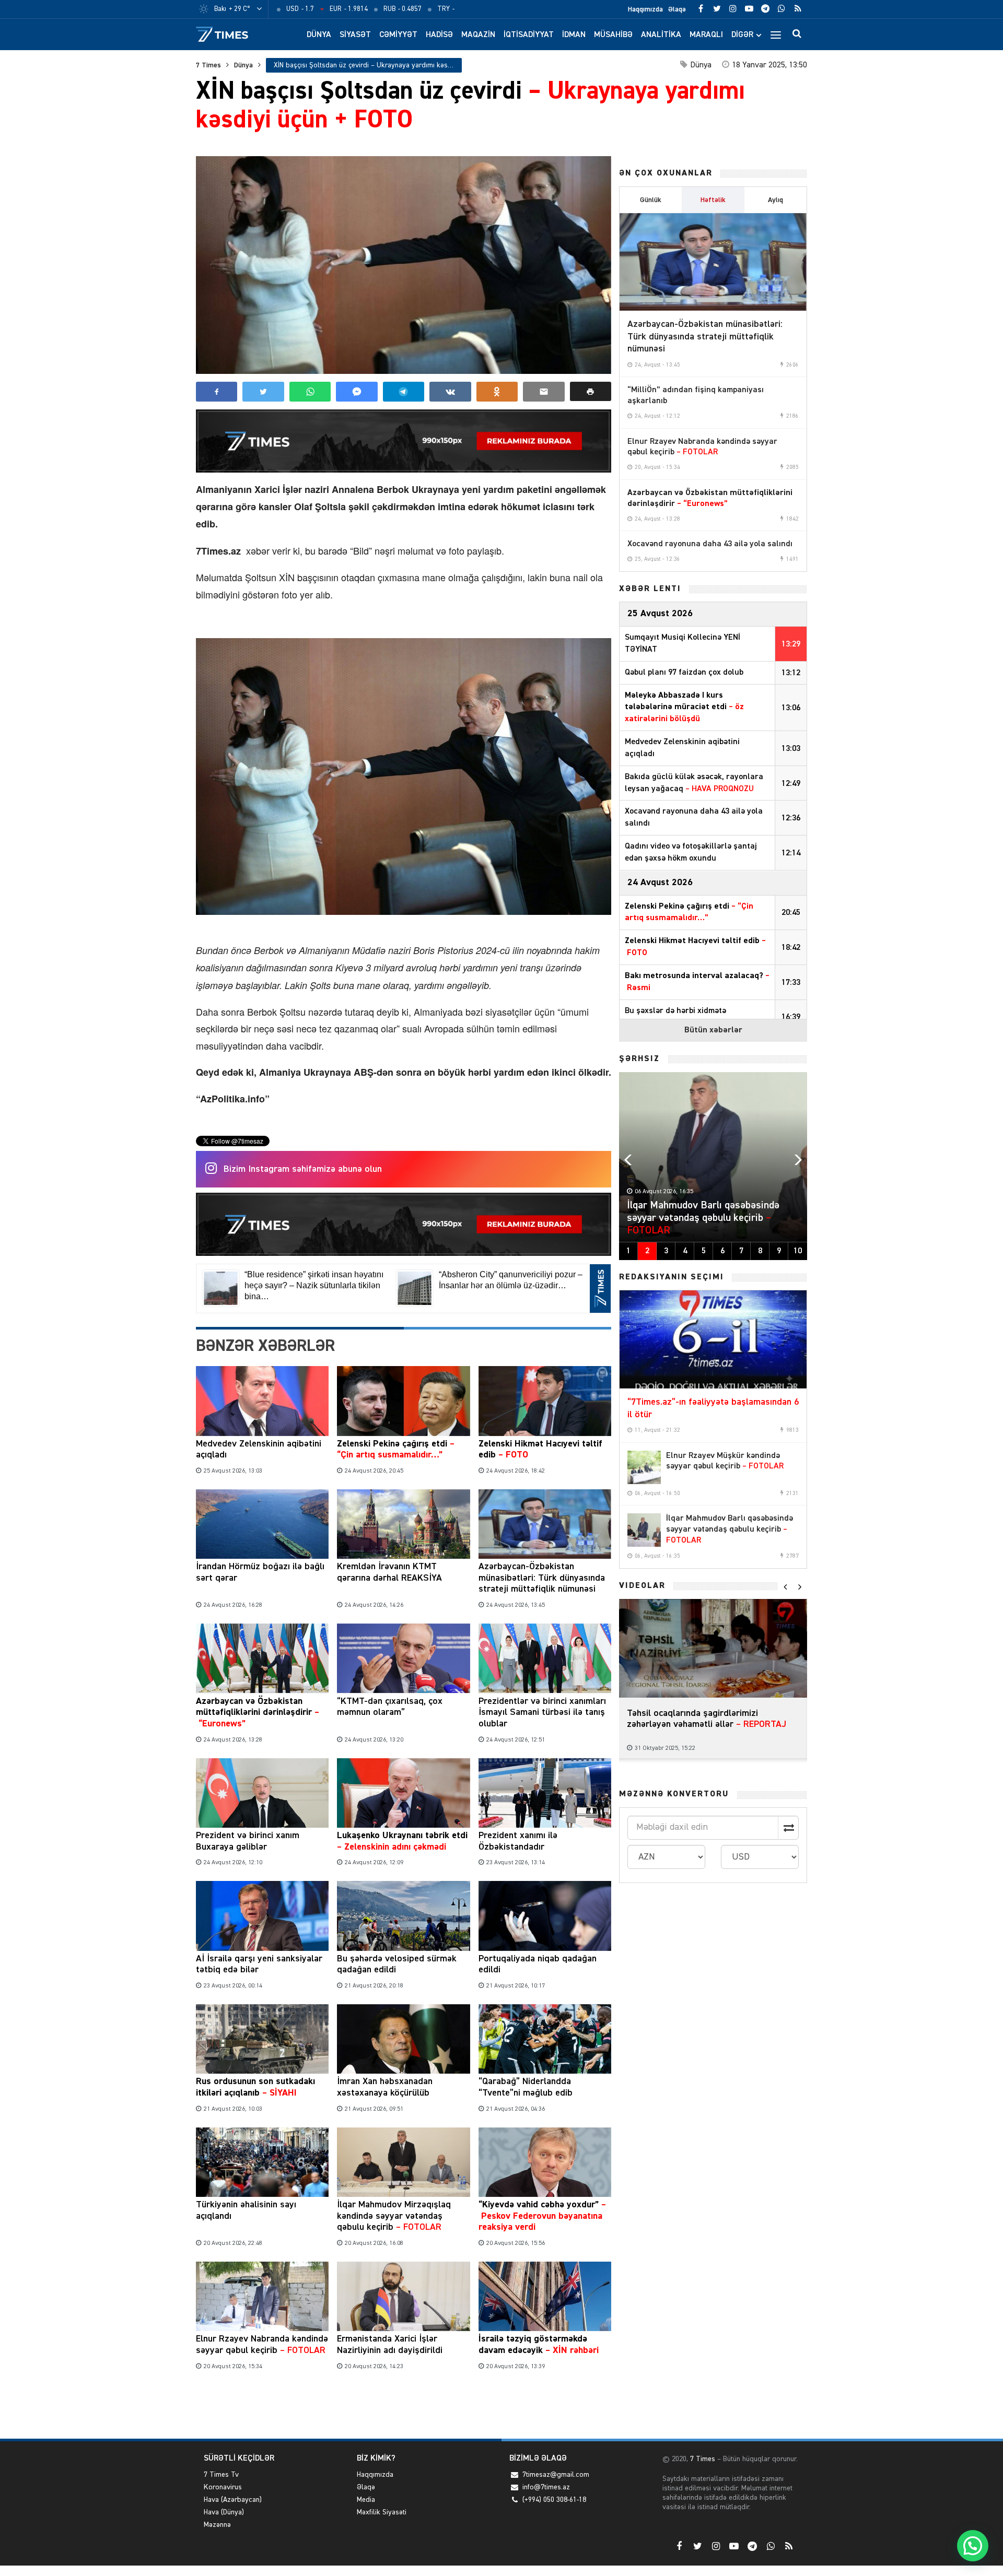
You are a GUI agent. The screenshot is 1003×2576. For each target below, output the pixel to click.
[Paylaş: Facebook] (217, 392)
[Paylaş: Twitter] (263, 392)
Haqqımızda (645, 9)
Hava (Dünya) (224, 2512)
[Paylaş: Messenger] (357, 392)
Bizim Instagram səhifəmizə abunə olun (303, 1169)
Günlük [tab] (651, 200)
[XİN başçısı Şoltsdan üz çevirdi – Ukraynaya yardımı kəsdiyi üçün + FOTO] (404, 265)
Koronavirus (223, 2487)
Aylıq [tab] (775, 200)
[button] (591, 391)
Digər (742, 35)
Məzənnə (217, 2525)
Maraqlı (706, 35)
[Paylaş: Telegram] (404, 392)
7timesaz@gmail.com (556, 2475)
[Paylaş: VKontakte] (450, 392)
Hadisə (439, 35)
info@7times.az (546, 2487)
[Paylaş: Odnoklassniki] (497, 392)
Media (366, 2500)
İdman (574, 35)
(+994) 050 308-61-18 (554, 2500)
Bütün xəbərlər (713, 1030)
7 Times (208, 65)
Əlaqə (677, 9)
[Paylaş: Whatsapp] (310, 392)
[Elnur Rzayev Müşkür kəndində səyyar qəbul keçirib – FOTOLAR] (644, 1467)
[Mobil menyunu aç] (776, 34)
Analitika (661, 35)
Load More (404, 2407)
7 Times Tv (221, 2475)
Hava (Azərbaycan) (233, 2500)
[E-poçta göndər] (544, 392)
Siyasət (355, 35)
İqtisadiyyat (529, 35)
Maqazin (478, 35)
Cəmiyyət (398, 35)
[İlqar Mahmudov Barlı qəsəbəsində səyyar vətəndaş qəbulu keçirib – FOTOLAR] (644, 1530)
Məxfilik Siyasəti (382, 2512)
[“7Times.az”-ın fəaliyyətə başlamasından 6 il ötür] (713, 1339)
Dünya (319, 35)
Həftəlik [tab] (713, 200)
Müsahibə (613, 35)
